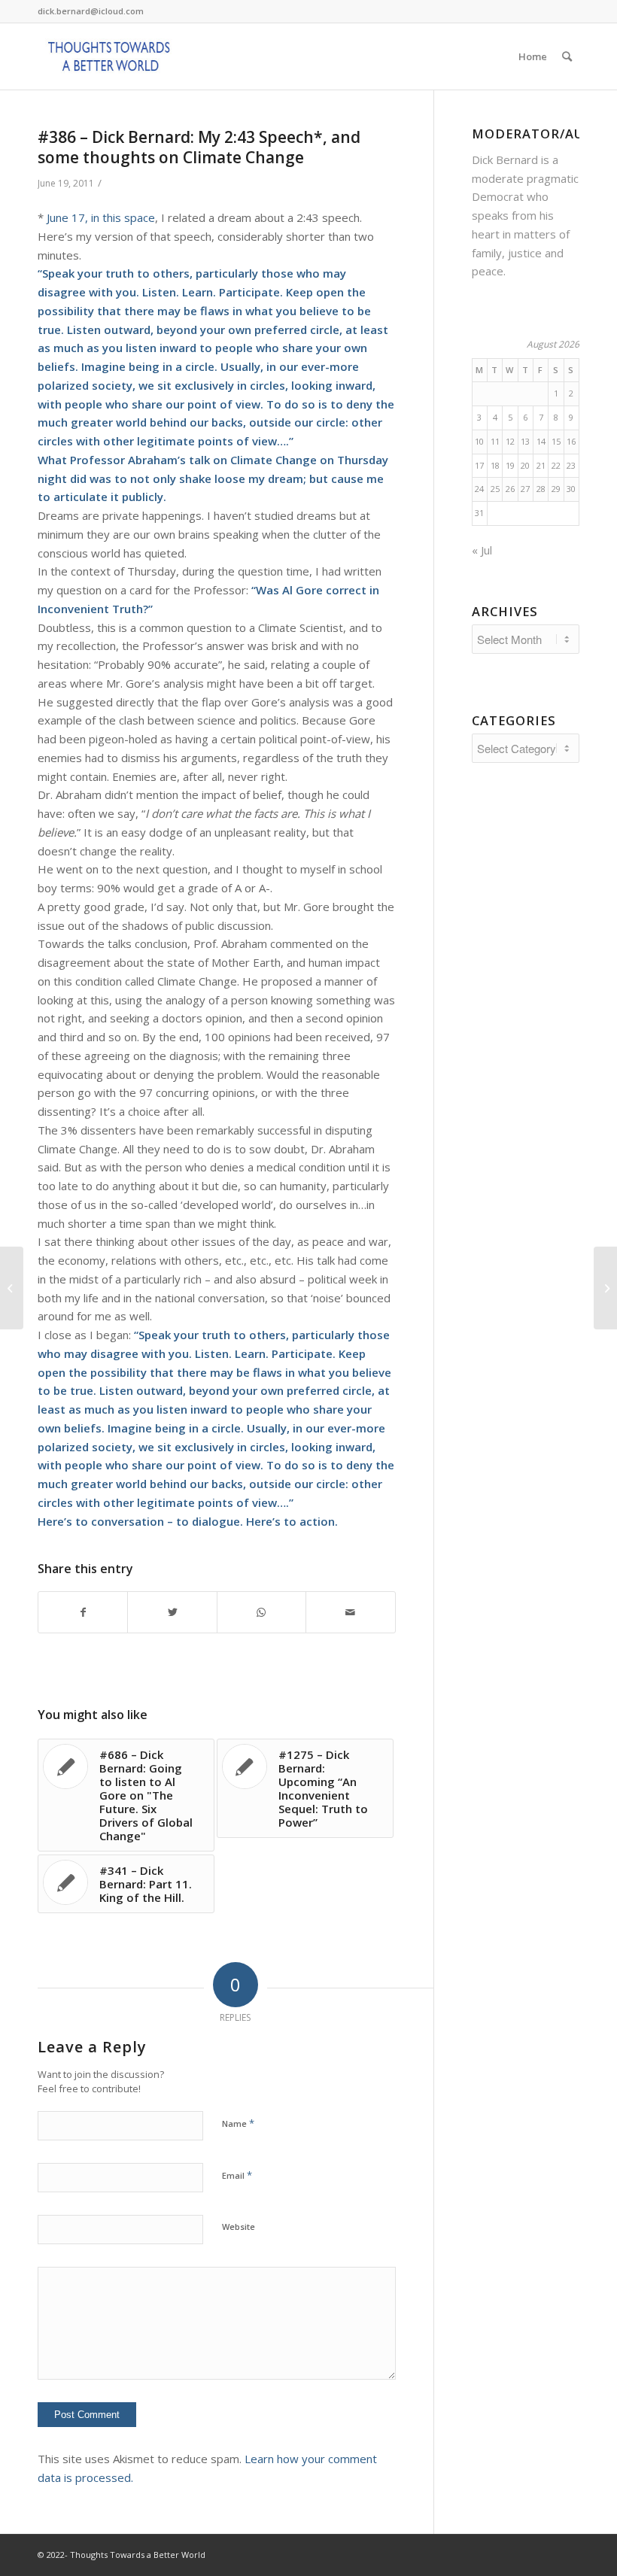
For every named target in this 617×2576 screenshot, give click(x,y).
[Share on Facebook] (83, 1613)
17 (479, 465)
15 (556, 441)
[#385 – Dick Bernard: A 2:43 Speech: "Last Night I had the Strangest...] (12, 1288)
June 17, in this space (101, 217)
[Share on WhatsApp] (261, 1613)
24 (479, 489)
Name (238, 2123)
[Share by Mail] (350, 1613)
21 (541, 465)
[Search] (567, 56)
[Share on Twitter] (172, 1613)
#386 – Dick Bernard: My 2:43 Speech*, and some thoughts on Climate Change (199, 147)
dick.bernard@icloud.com (91, 11)
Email (237, 2175)
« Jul (482, 550)
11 (495, 441)
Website (239, 2227)
